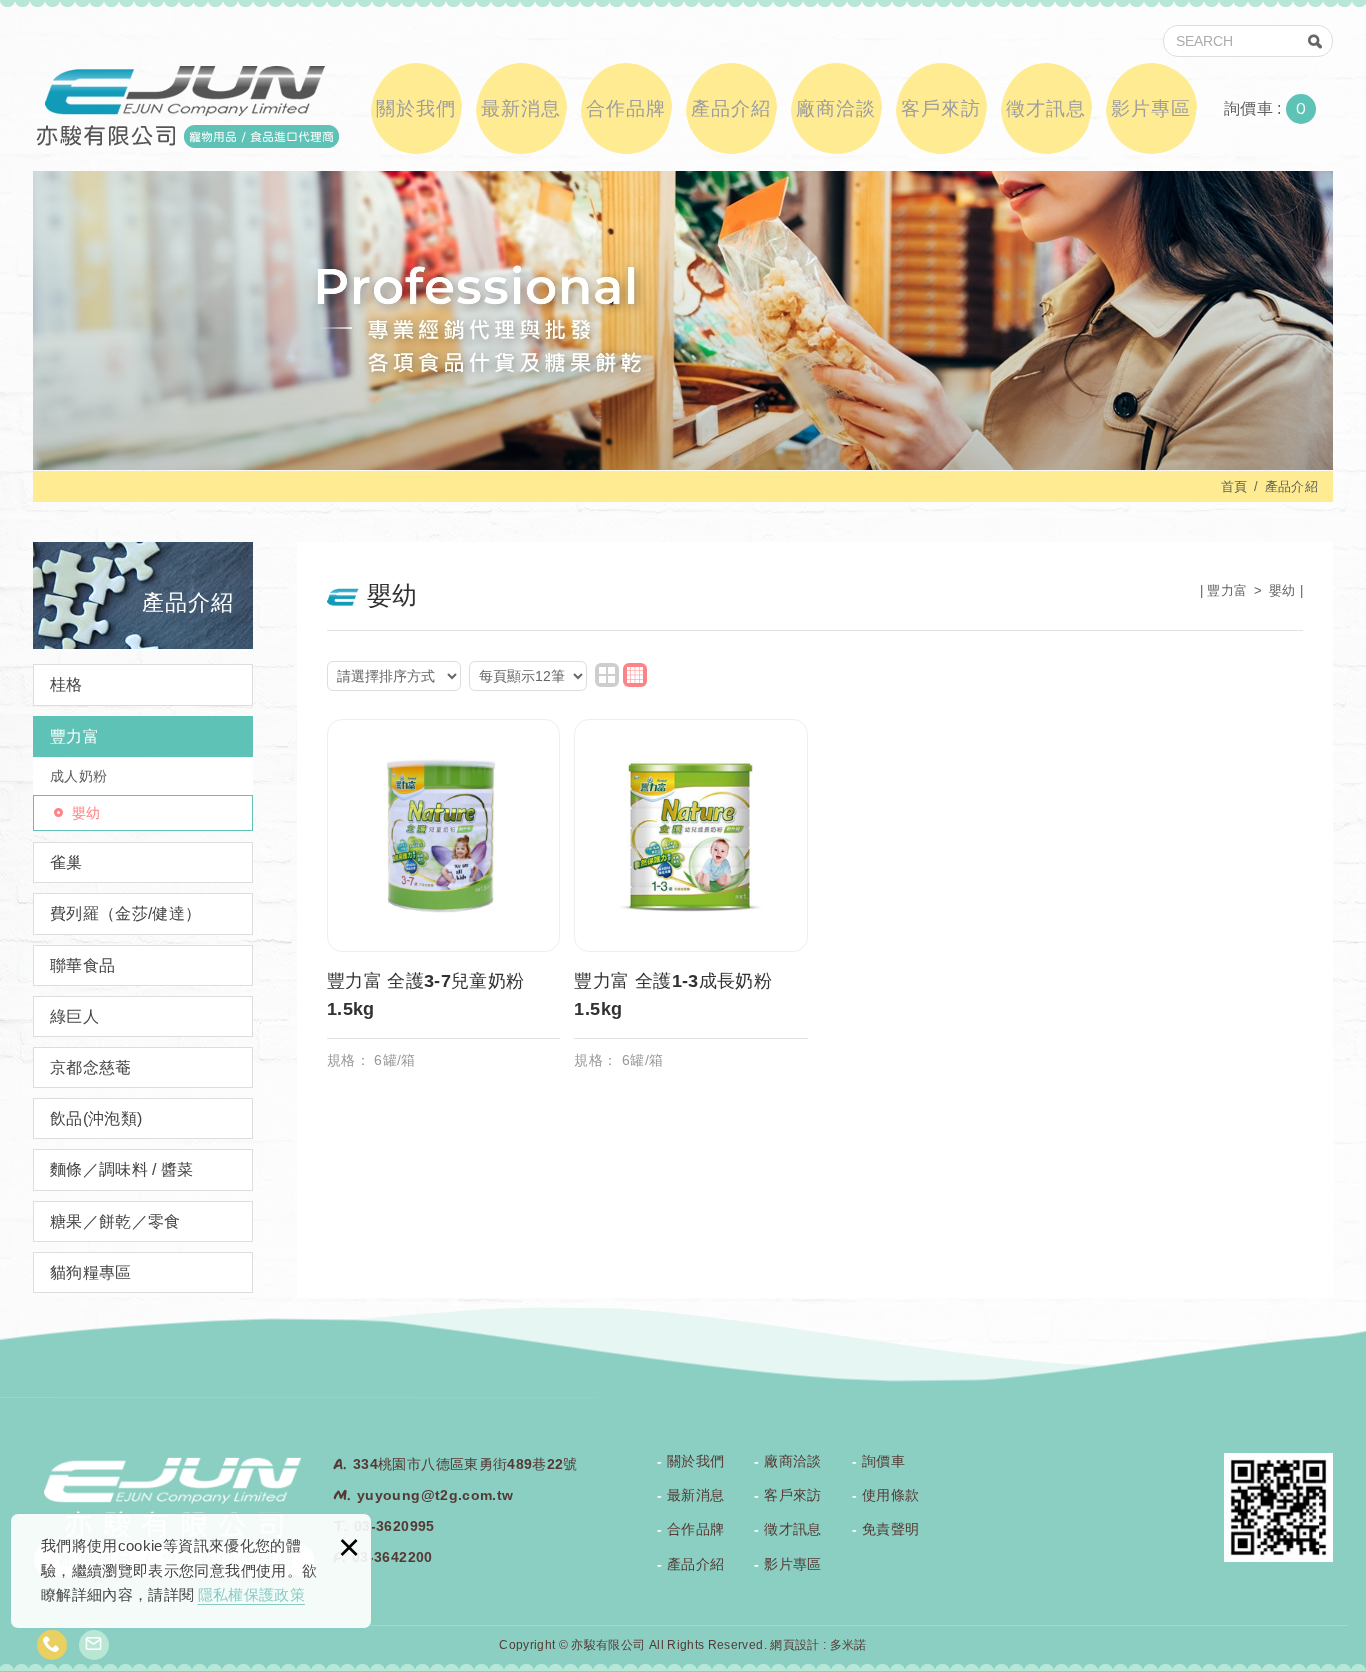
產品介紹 (731, 108)
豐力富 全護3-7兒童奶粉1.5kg (444, 904)
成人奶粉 (78, 776)
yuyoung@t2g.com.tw (435, 1495)
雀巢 (66, 862)
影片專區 (1151, 108)
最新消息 (521, 108)
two (607, 675)
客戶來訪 (941, 108)
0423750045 (52, 1645)
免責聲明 (890, 1529)
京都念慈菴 (91, 1067)
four (635, 675)
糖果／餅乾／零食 (115, 1221)
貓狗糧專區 (91, 1272)
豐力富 (74, 736)
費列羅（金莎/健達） (126, 913)
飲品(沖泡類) (96, 1118)
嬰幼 (86, 813)
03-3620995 (394, 1526)
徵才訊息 (1046, 108)
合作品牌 (626, 108)
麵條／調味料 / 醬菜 (122, 1169)
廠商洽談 (836, 108)
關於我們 (416, 108)
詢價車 (1280, 109)
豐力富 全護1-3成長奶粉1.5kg (691, 904)
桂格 (66, 684)
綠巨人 (74, 1016)
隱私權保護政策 (251, 1594)
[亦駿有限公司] (186, 105)
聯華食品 (82, 965)
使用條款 (890, 1495)
